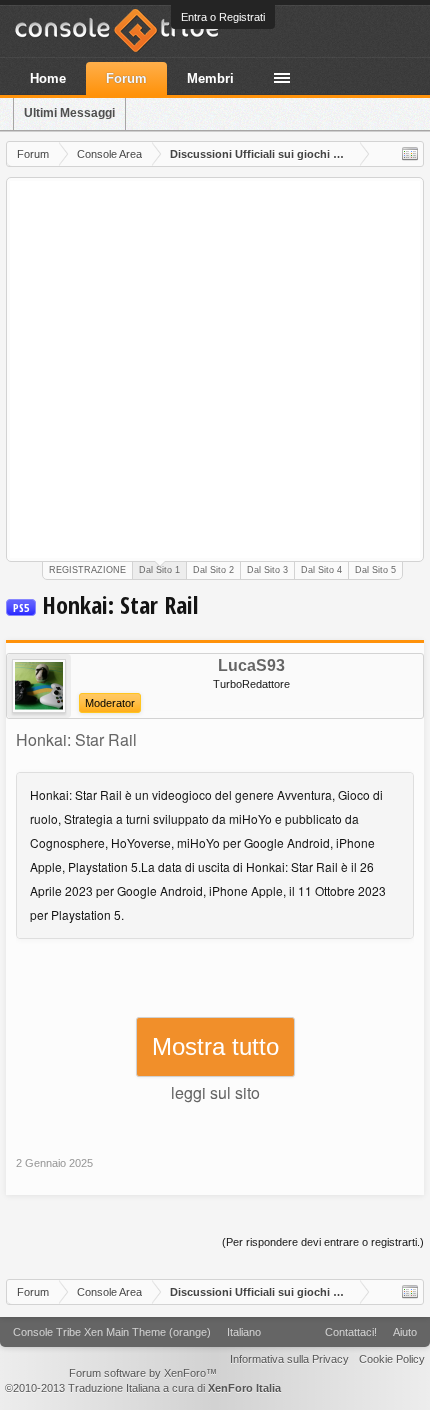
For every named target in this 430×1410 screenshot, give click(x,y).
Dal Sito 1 (159, 570)
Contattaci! (351, 1332)
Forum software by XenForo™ (143, 1373)
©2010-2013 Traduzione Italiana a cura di (143, 1388)
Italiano (244, 1332)
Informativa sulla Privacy (289, 1359)
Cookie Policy (392, 1359)
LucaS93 (251, 666)
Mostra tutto (215, 1046)
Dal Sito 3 (267, 570)
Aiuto (405, 1332)
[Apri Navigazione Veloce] (410, 154)
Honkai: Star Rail (76, 739)
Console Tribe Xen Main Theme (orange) (112, 1332)
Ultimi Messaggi (69, 113)
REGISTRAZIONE (87, 570)
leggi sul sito (215, 1092)
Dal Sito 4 (321, 570)
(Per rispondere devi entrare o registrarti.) (323, 1242)
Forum (126, 78)
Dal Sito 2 (213, 570)
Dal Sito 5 (375, 570)
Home (48, 78)
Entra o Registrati (223, 17)
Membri (210, 78)
